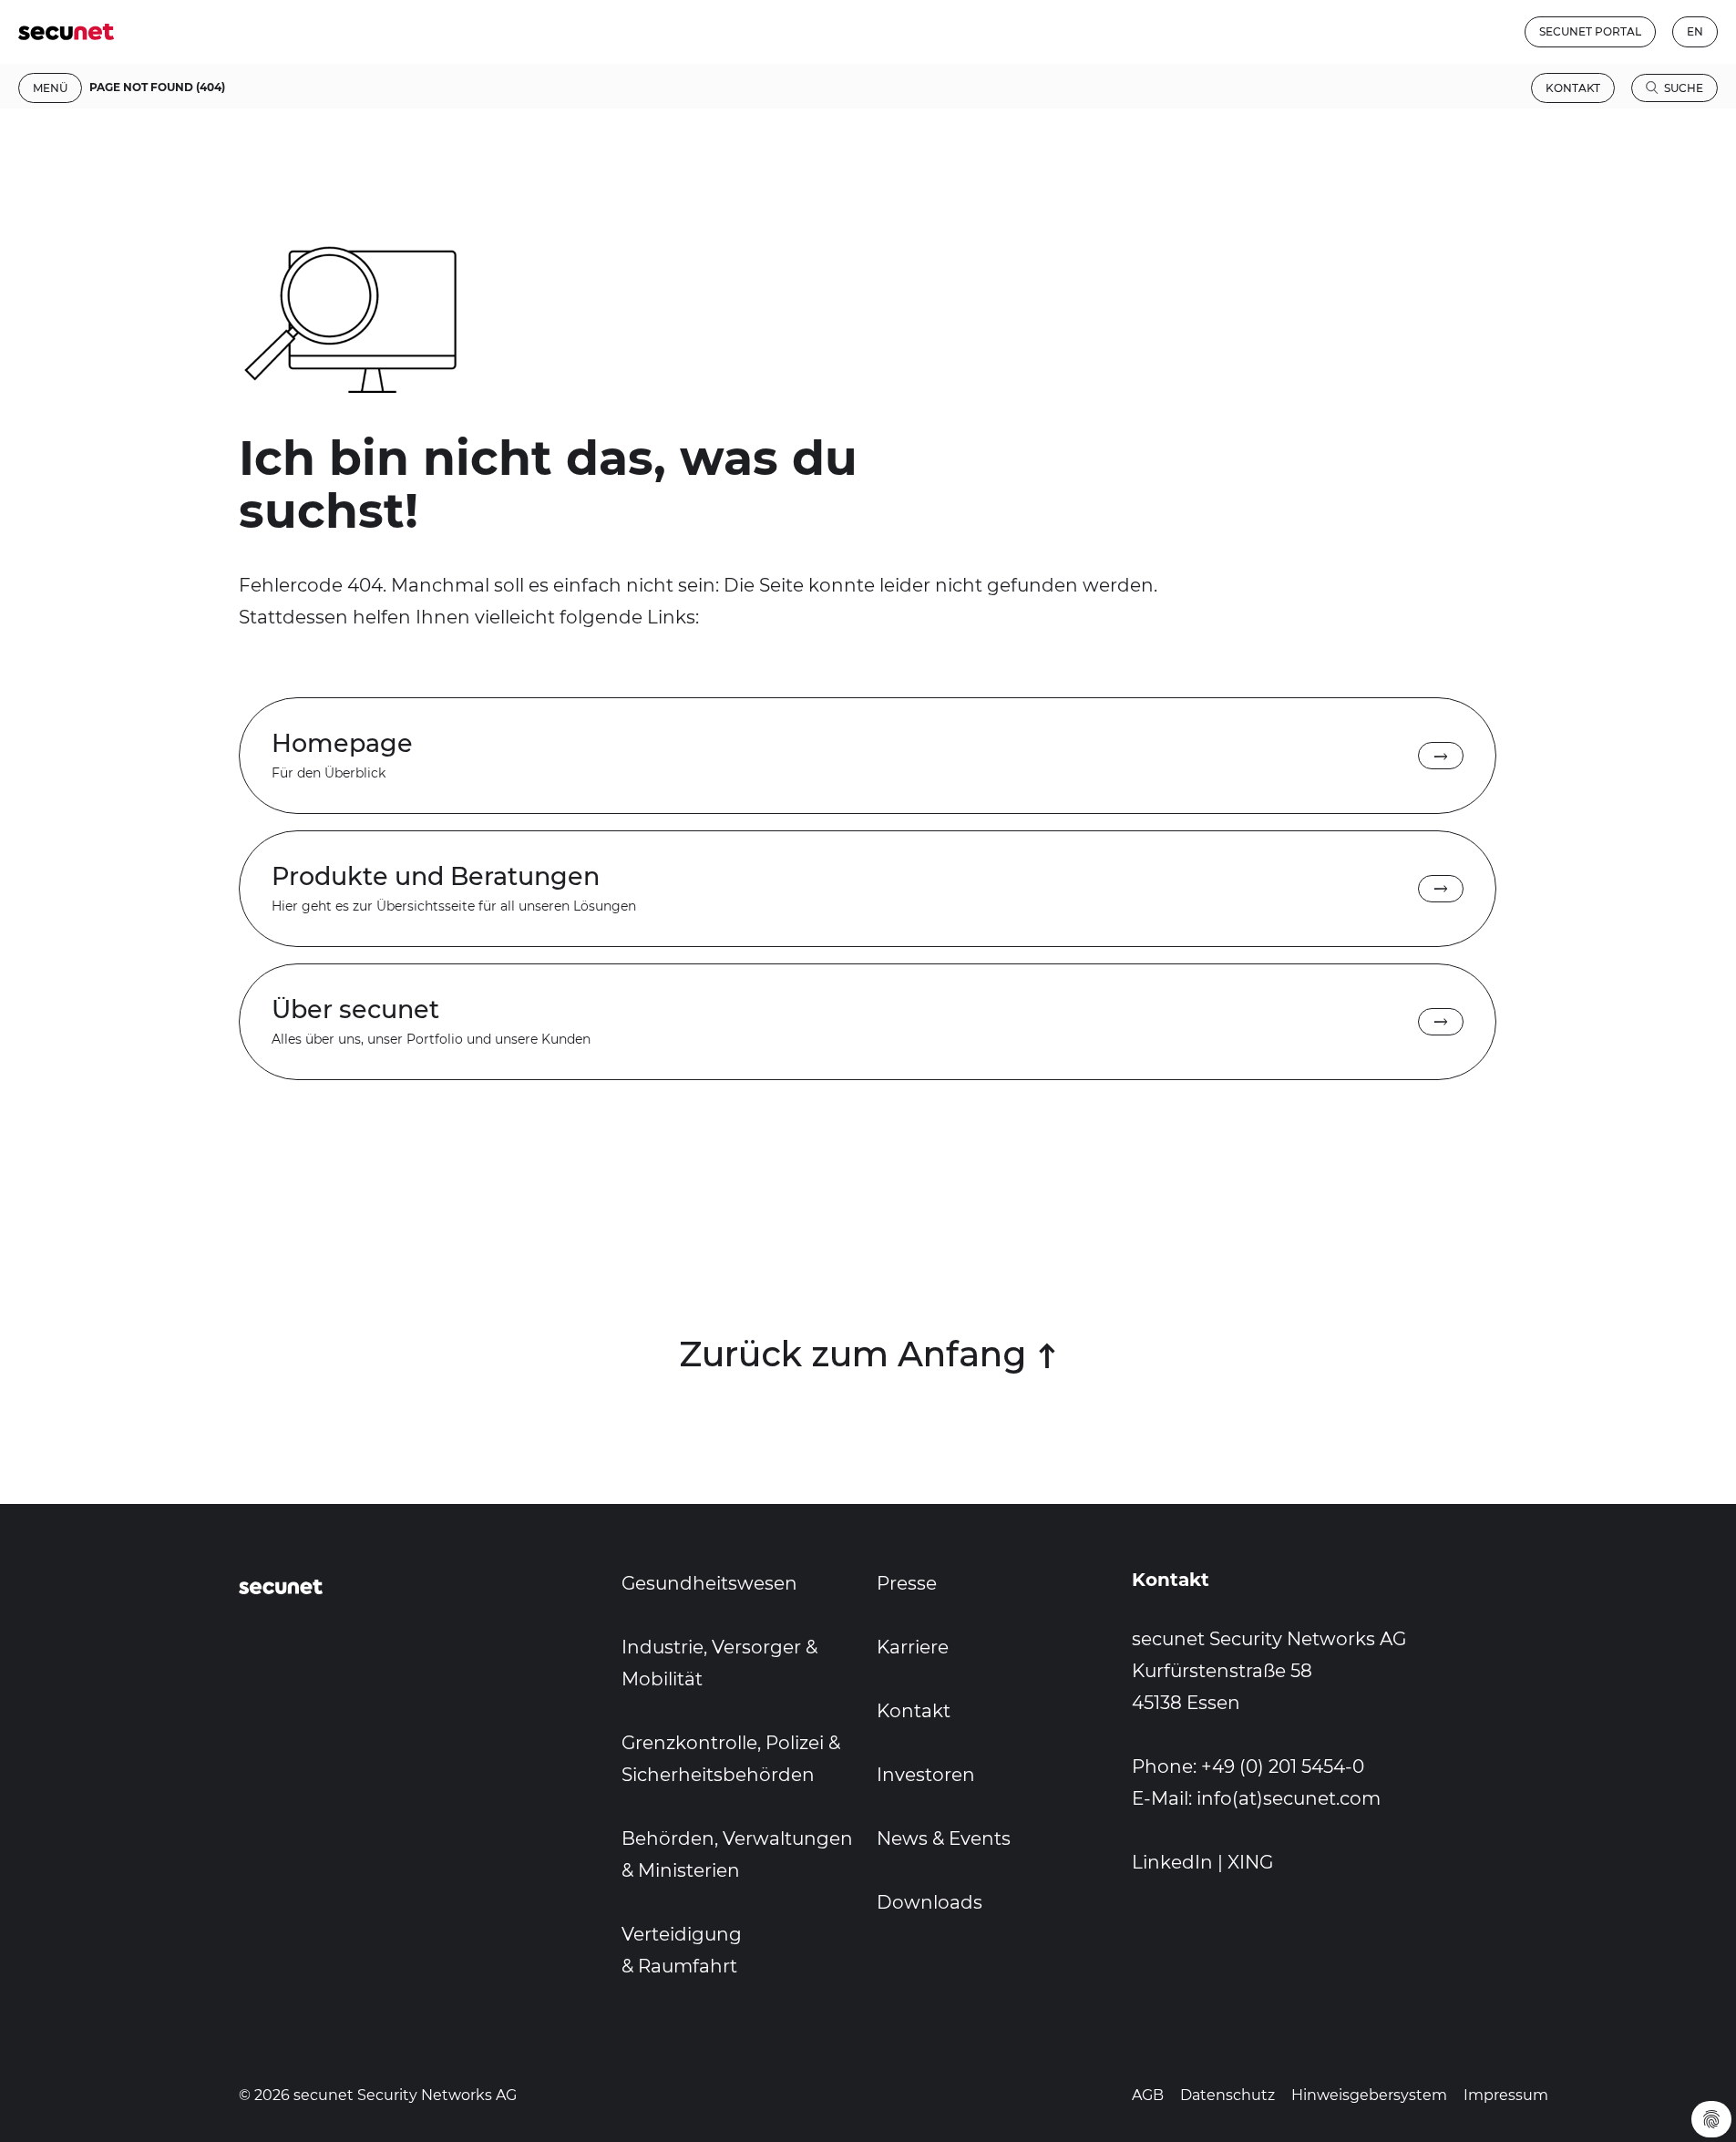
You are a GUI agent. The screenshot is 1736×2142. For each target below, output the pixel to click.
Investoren (926, 1775)
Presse (907, 1583)
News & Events (944, 1838)
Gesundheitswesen (709, 1583)
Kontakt (1573, 88)
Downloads (930, 1902)
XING (1250, 1862)
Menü (50, 88)
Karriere (913, 1647)
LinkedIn (1172, 1862)
